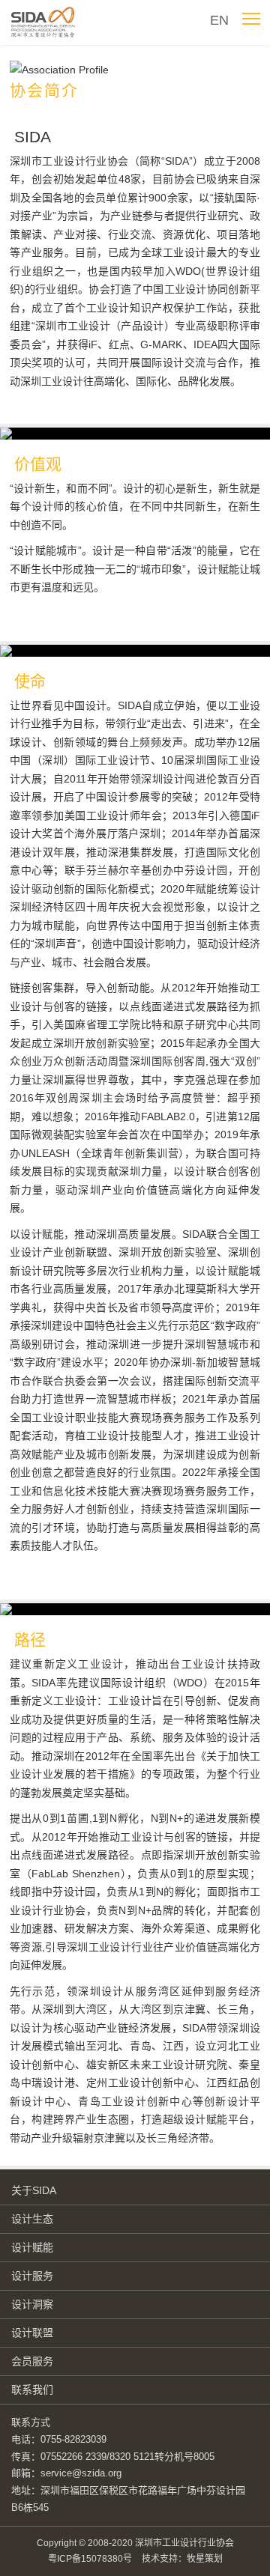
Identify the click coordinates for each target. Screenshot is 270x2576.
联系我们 (32, 2390)
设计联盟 (32, 2333)
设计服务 (32, 2276)
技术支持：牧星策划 (182, 2559)
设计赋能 (32, 2247)
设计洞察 (32, 2304)
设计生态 (32, 2219)
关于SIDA (34, 2190)
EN (219, 20)
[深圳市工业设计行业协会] (45, 22)
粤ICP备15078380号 (90, 2559)
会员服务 (32, 2361)
